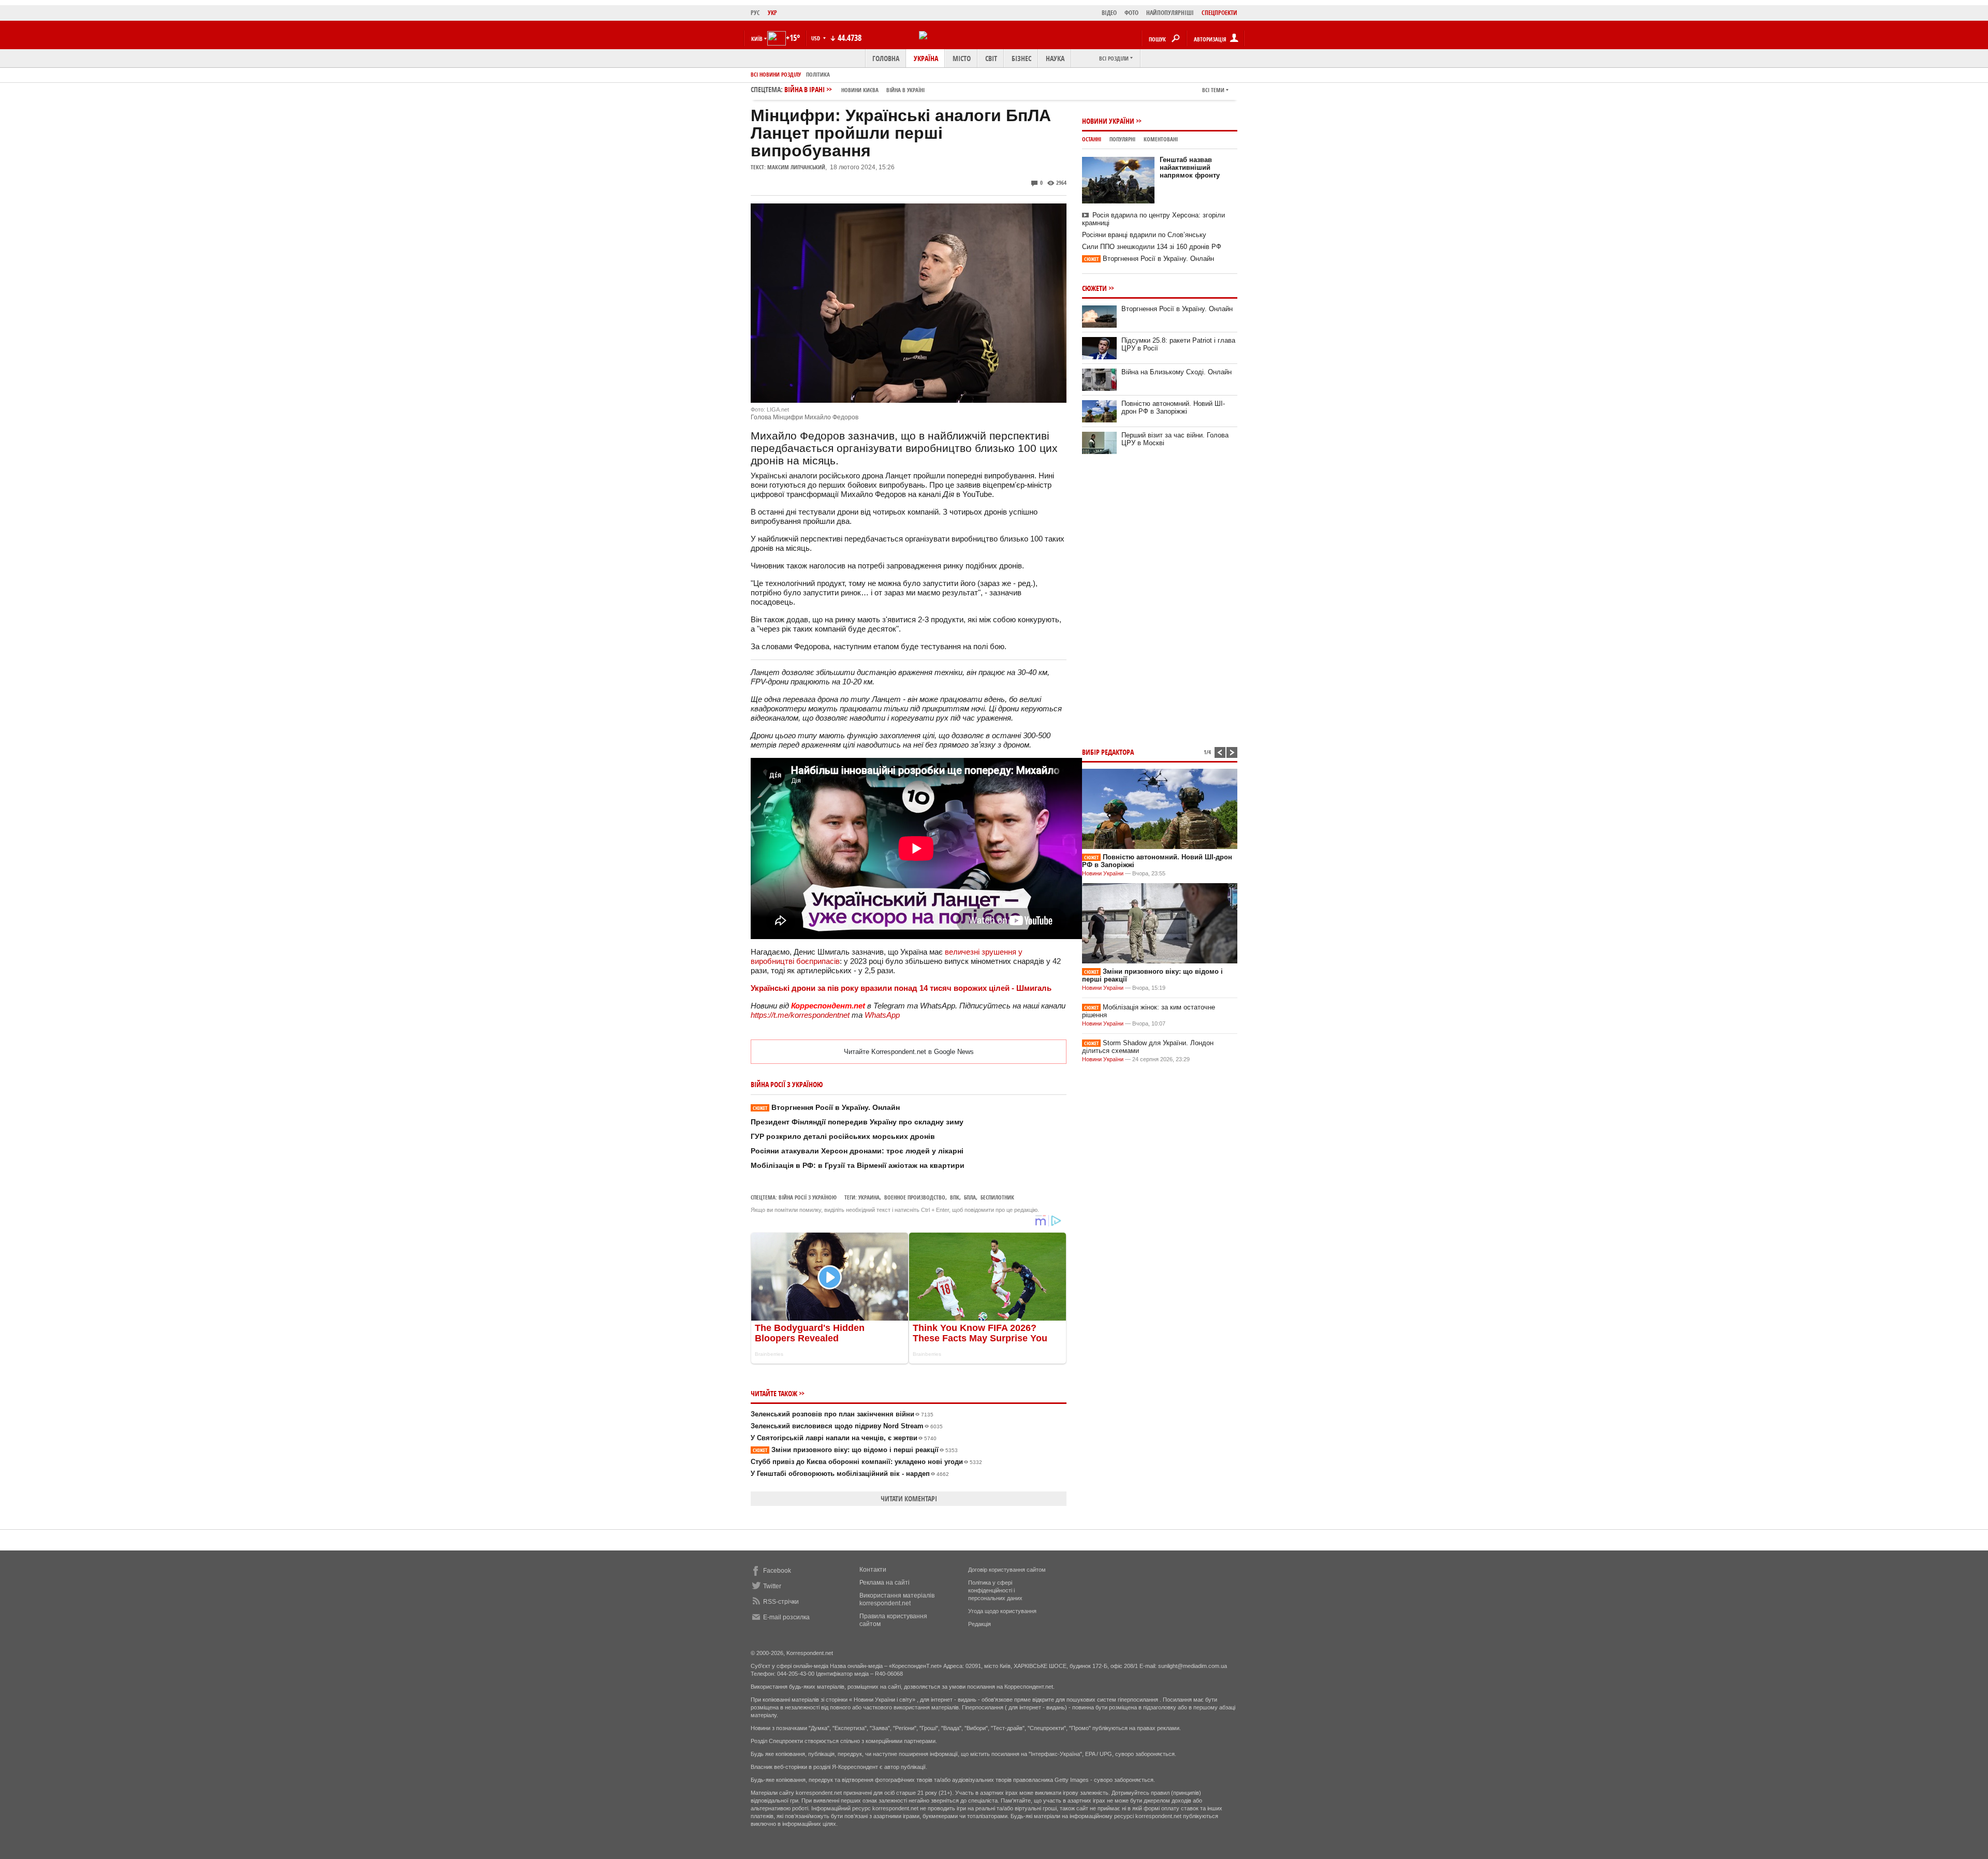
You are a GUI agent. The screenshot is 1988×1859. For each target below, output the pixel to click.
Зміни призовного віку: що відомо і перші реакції (855, 1450)
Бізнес (1021, 58)
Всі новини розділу (776, 74)
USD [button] (816, 38)
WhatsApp (882, 1015)
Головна (886, 58)
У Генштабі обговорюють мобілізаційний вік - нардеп (850, 1474)
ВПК (955, 1197)
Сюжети (1094, 288)
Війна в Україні (905, 90)
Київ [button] (757, 39)
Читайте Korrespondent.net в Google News (909, 1052)
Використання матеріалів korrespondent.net (897, 1599)
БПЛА (970, 1197)
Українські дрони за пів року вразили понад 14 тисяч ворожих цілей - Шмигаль (901, 988)
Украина (869, 1197)
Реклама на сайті (885, 1583)
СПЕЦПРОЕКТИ (1219, 13)
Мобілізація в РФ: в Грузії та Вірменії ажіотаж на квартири (858, 1165)
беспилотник (997, 1197)
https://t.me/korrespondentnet (800, 1015)
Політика (818, 74)
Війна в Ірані (854, 89)
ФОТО (1131, 13)
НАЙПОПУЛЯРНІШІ (1170, 13)
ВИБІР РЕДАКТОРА (1108, 752)
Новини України (1108, 121)
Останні (1092, 139)
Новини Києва (860, 90)
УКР (772, 13)
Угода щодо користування (1002, 1611)
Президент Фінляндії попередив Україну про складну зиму (857, 1122)
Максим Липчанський (796, 167)
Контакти (873, 1570)
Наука (1055, 58)
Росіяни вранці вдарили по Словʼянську (1144, 235)
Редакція (980, 1624)
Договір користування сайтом (1007, 1570)
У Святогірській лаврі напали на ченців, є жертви (844, 1438)
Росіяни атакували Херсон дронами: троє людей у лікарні (857, 1151)
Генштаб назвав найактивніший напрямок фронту (1190, 167)
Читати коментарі (909, 1498)
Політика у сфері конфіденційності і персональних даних (995, 1590)
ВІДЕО (1109, 13)
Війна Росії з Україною (808, 1197)
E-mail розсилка (786, 1617)
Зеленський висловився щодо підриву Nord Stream (847, 1426)
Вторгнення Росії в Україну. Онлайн (826, 1107)
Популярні (1122, 139)
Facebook (777, 1571)
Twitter (772, 1586)
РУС (755, 13)
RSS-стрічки (781, 1602)
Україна (926, 58)
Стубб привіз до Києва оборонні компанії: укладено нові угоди (866, 1462)
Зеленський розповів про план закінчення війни (842, 1414)
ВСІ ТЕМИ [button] (1213, 90)
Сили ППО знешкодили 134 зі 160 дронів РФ (1152, 247)
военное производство (915, 1197)
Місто (962, 58)
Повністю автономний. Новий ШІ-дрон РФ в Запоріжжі (1173, 407)
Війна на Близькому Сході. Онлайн (1176, 372)
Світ (991, 58)
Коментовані (1161, 139)
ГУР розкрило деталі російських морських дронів (843, 1136)
